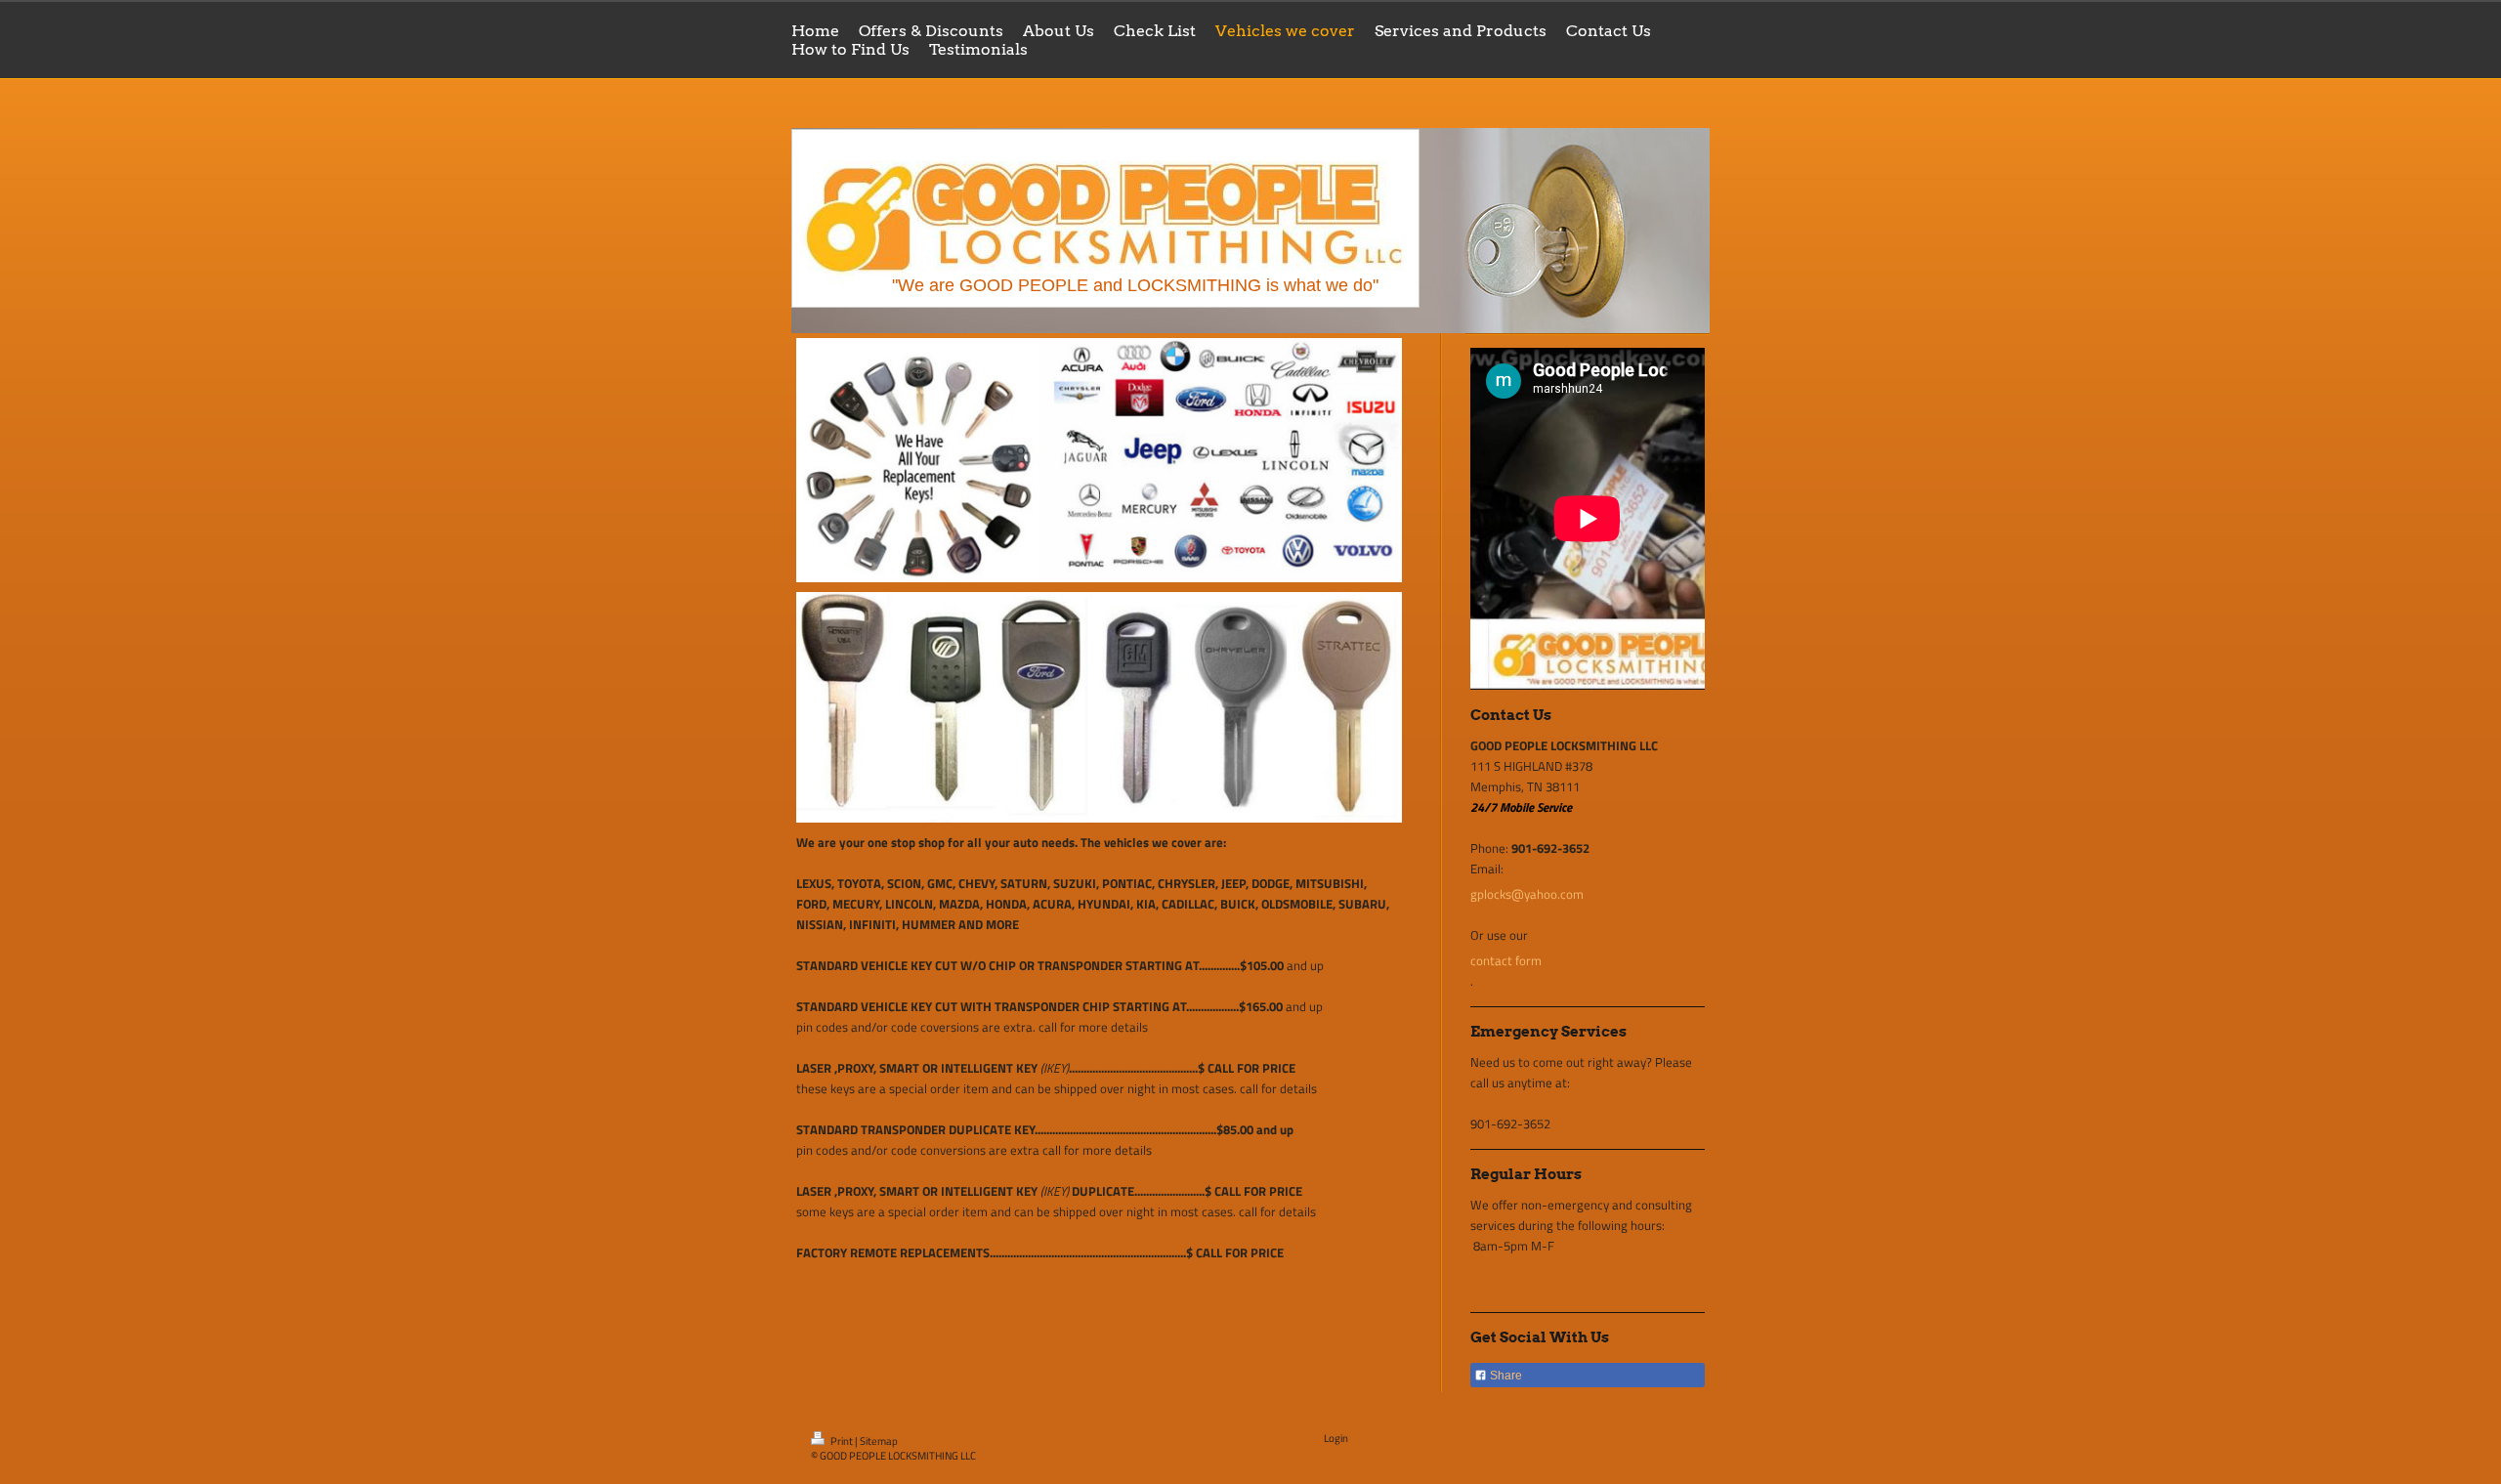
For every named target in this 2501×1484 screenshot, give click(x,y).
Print (842, 1441)
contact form (1506, 960)
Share (1505, 1376)
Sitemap (879, 1441)
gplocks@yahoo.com (1527, 894)
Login (1336, 1438)
